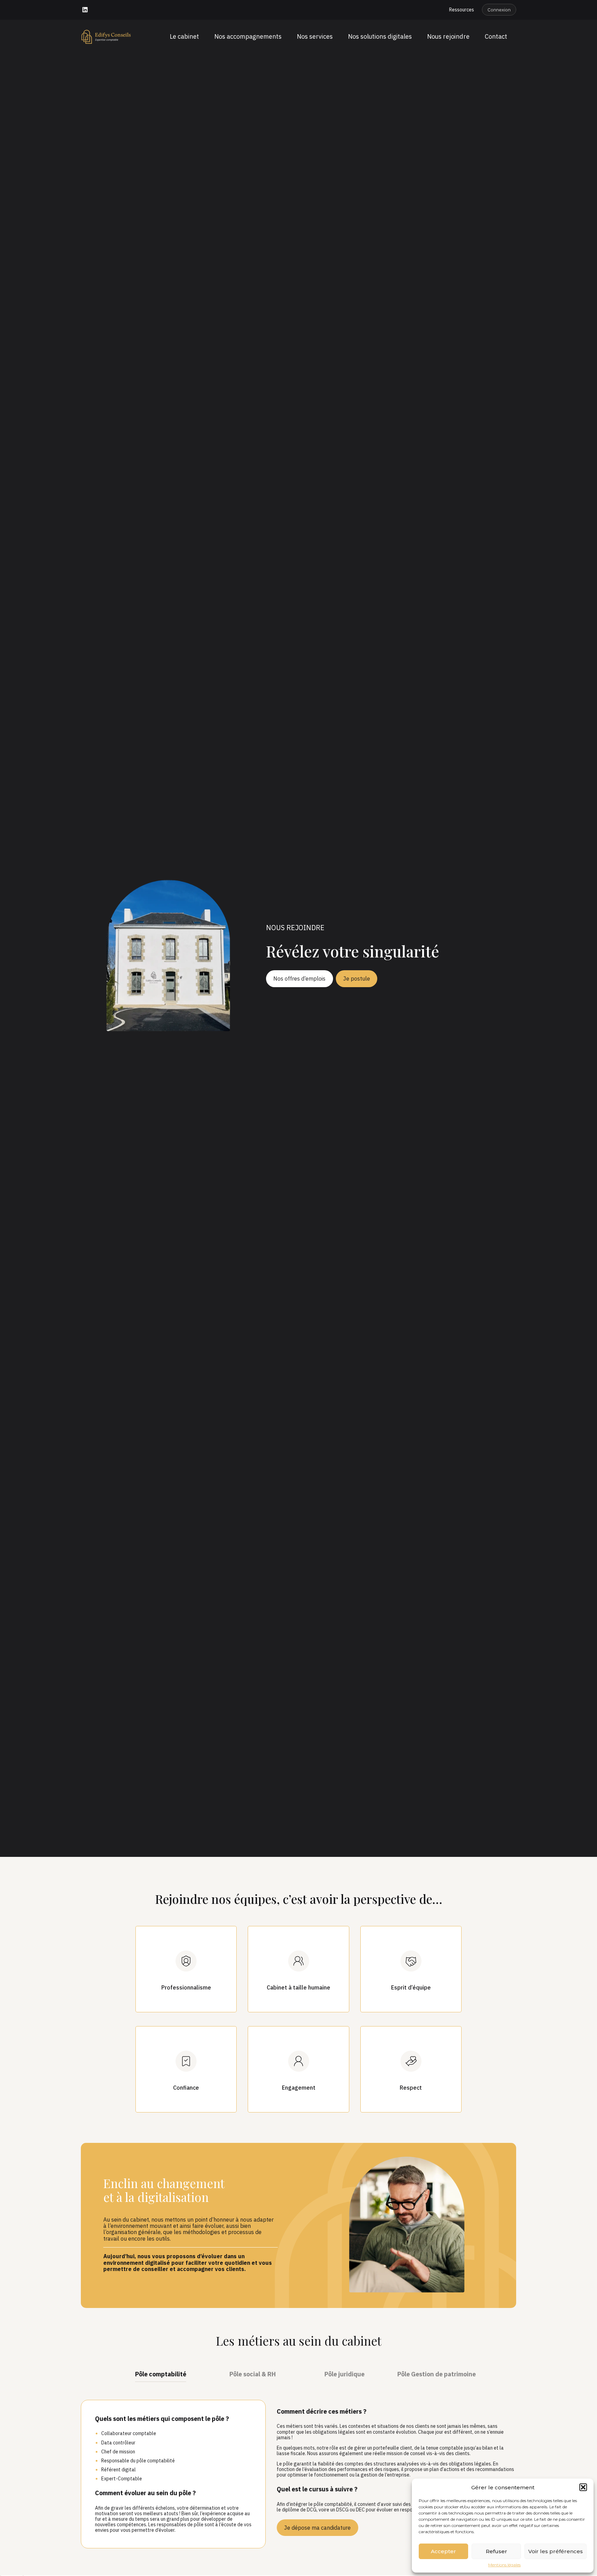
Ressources (462, 10)
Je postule (357, 979)
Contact (496, 36)
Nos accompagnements (248, 36)
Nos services (315, 36)
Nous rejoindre (448, 36)
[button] (583, 2487)
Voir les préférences (556, 2551)
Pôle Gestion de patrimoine (437, 2374)
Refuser (496, 2551)
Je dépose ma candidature (317, 2528)
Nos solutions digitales (380, 36)
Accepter (443, 2551)
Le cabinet (184, 36)
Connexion (499, 10)
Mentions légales (504, 2565)
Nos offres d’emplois (299, 979)
